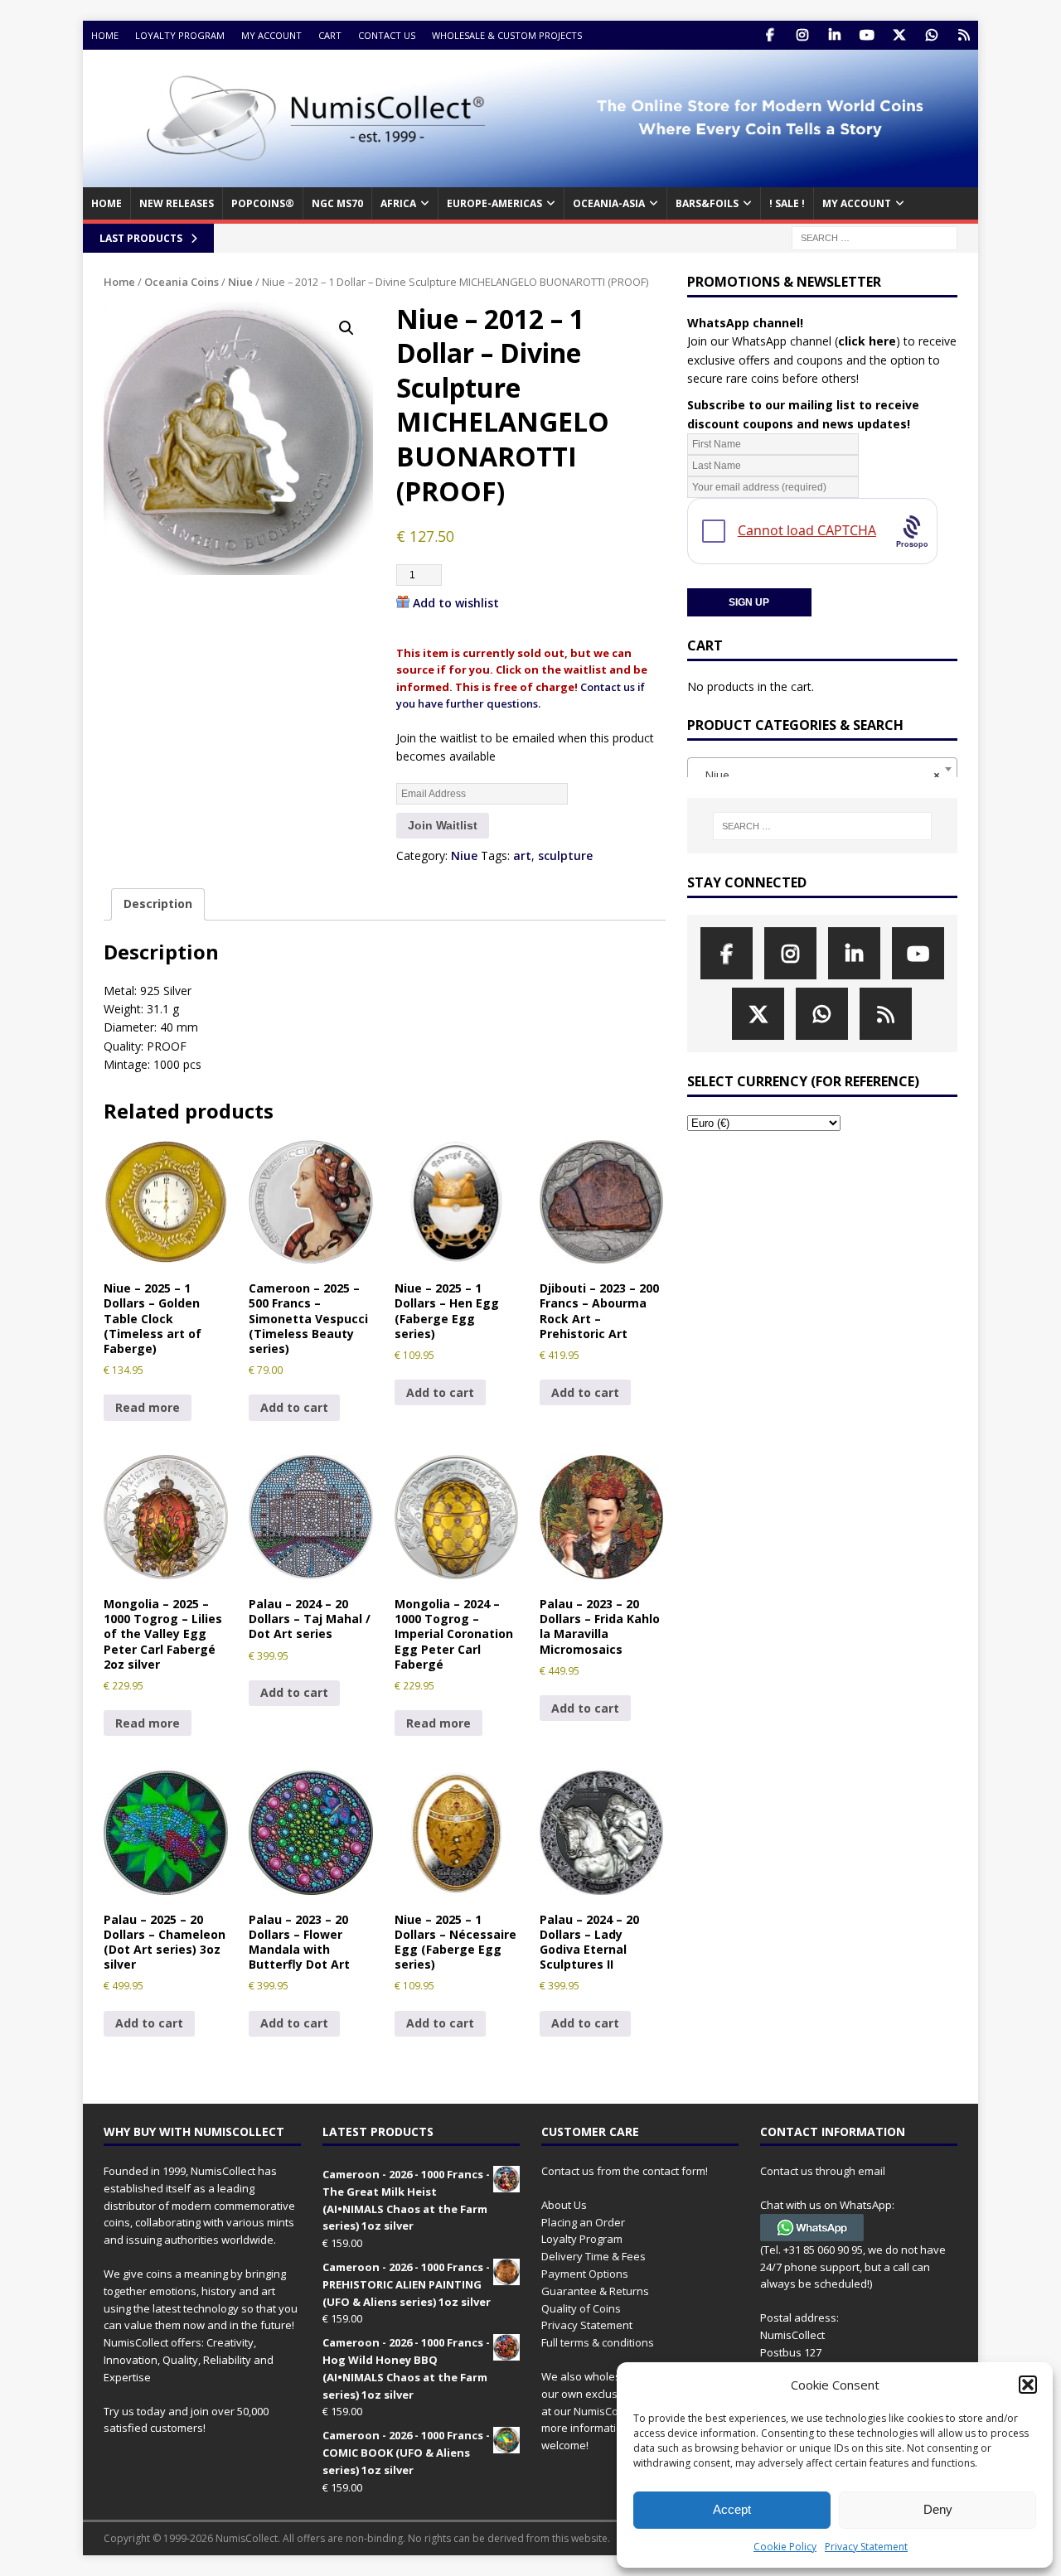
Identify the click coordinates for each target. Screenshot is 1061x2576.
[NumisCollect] (530, 178)
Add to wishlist (456, 603)
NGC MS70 (337, 203)
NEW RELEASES (177, 203)
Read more (148, 1407)
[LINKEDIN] (834, 35)
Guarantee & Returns (595, 2291)
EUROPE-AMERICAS (494, 203)
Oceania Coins (182, 282)
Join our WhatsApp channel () (794, 341)
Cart (330, 35)
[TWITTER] (899, 35)
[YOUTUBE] (867, 35)
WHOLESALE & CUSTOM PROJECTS (507, 35)
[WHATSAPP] (931, 35)
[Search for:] (874, 237)
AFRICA (398, 203)
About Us (564, 2205)
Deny (938, 2509)
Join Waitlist (443, 825)
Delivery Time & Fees (593, 2256)
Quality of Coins (581, 2308)
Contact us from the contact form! (625, 2171)
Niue (240, 282)
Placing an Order (583, 2222)
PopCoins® (263, 203)
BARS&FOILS (707, 203)
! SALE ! (787, 203)
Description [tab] (158, 904)
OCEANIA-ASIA (609, 203)
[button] (1028, 2385)
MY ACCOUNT (857, 203)
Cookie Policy (785, 2547)
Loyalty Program (180, 35)
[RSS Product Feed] (964, 35)
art (522, 855)
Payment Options (585, 2274)
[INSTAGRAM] (802, 35)
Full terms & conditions (598, 2342)
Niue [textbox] (817, 775)
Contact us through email (823, 2171)
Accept (732, 2509)
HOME (107, 203)
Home (105, 35)
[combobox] (822, 769)
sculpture (565, 855)
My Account (271, 35)
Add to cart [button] (294, 1407)
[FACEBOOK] (770, 35)
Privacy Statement (866, 2547)
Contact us (387, 35)
